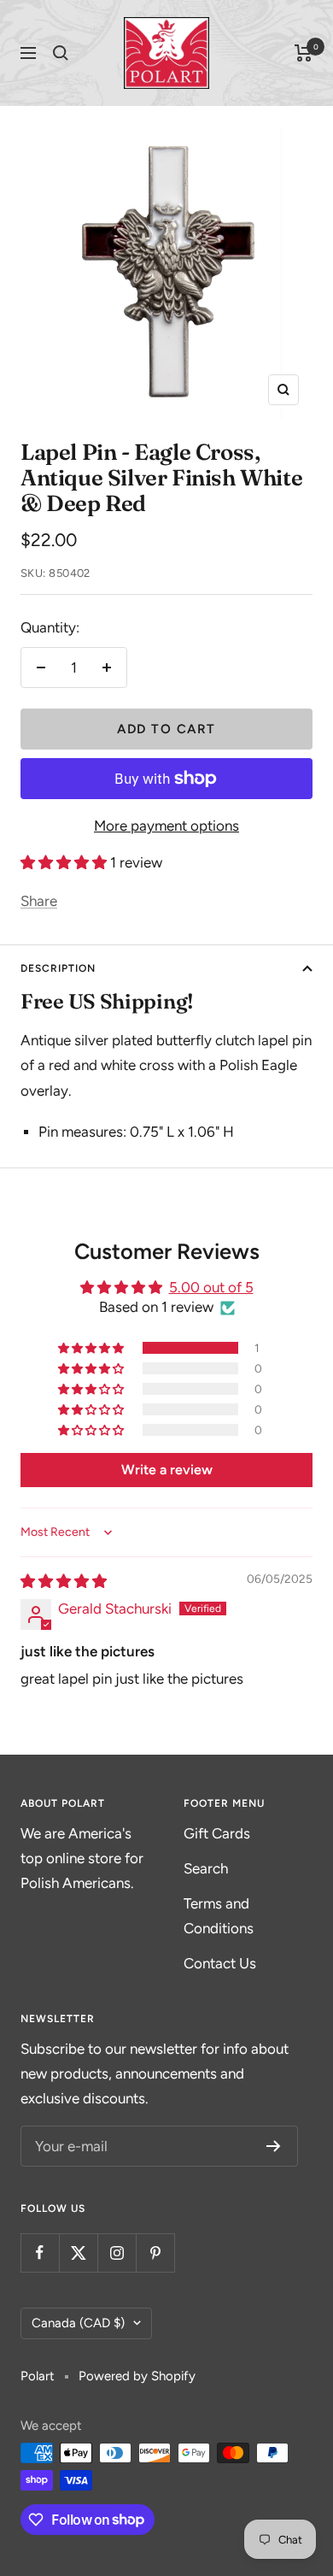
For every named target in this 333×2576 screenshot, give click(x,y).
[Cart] (304, 53)
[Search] (61, 53)
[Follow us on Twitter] (78, 2253)
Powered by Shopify (137, 2376)
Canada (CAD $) (78, 2323)
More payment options (166, 826)
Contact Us (220, 1963)
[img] (64, 1581)
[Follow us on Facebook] (40, 2253)
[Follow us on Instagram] (117, 2253)
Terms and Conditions (219, 1916)
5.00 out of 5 (211, 1287)
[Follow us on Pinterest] (155, 2253)
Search (206, 1868)
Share (39, 901)
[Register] (274, 2146)
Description (58, 968)
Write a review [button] (167, 1470)
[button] (65, 862)
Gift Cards (217, 1833)
